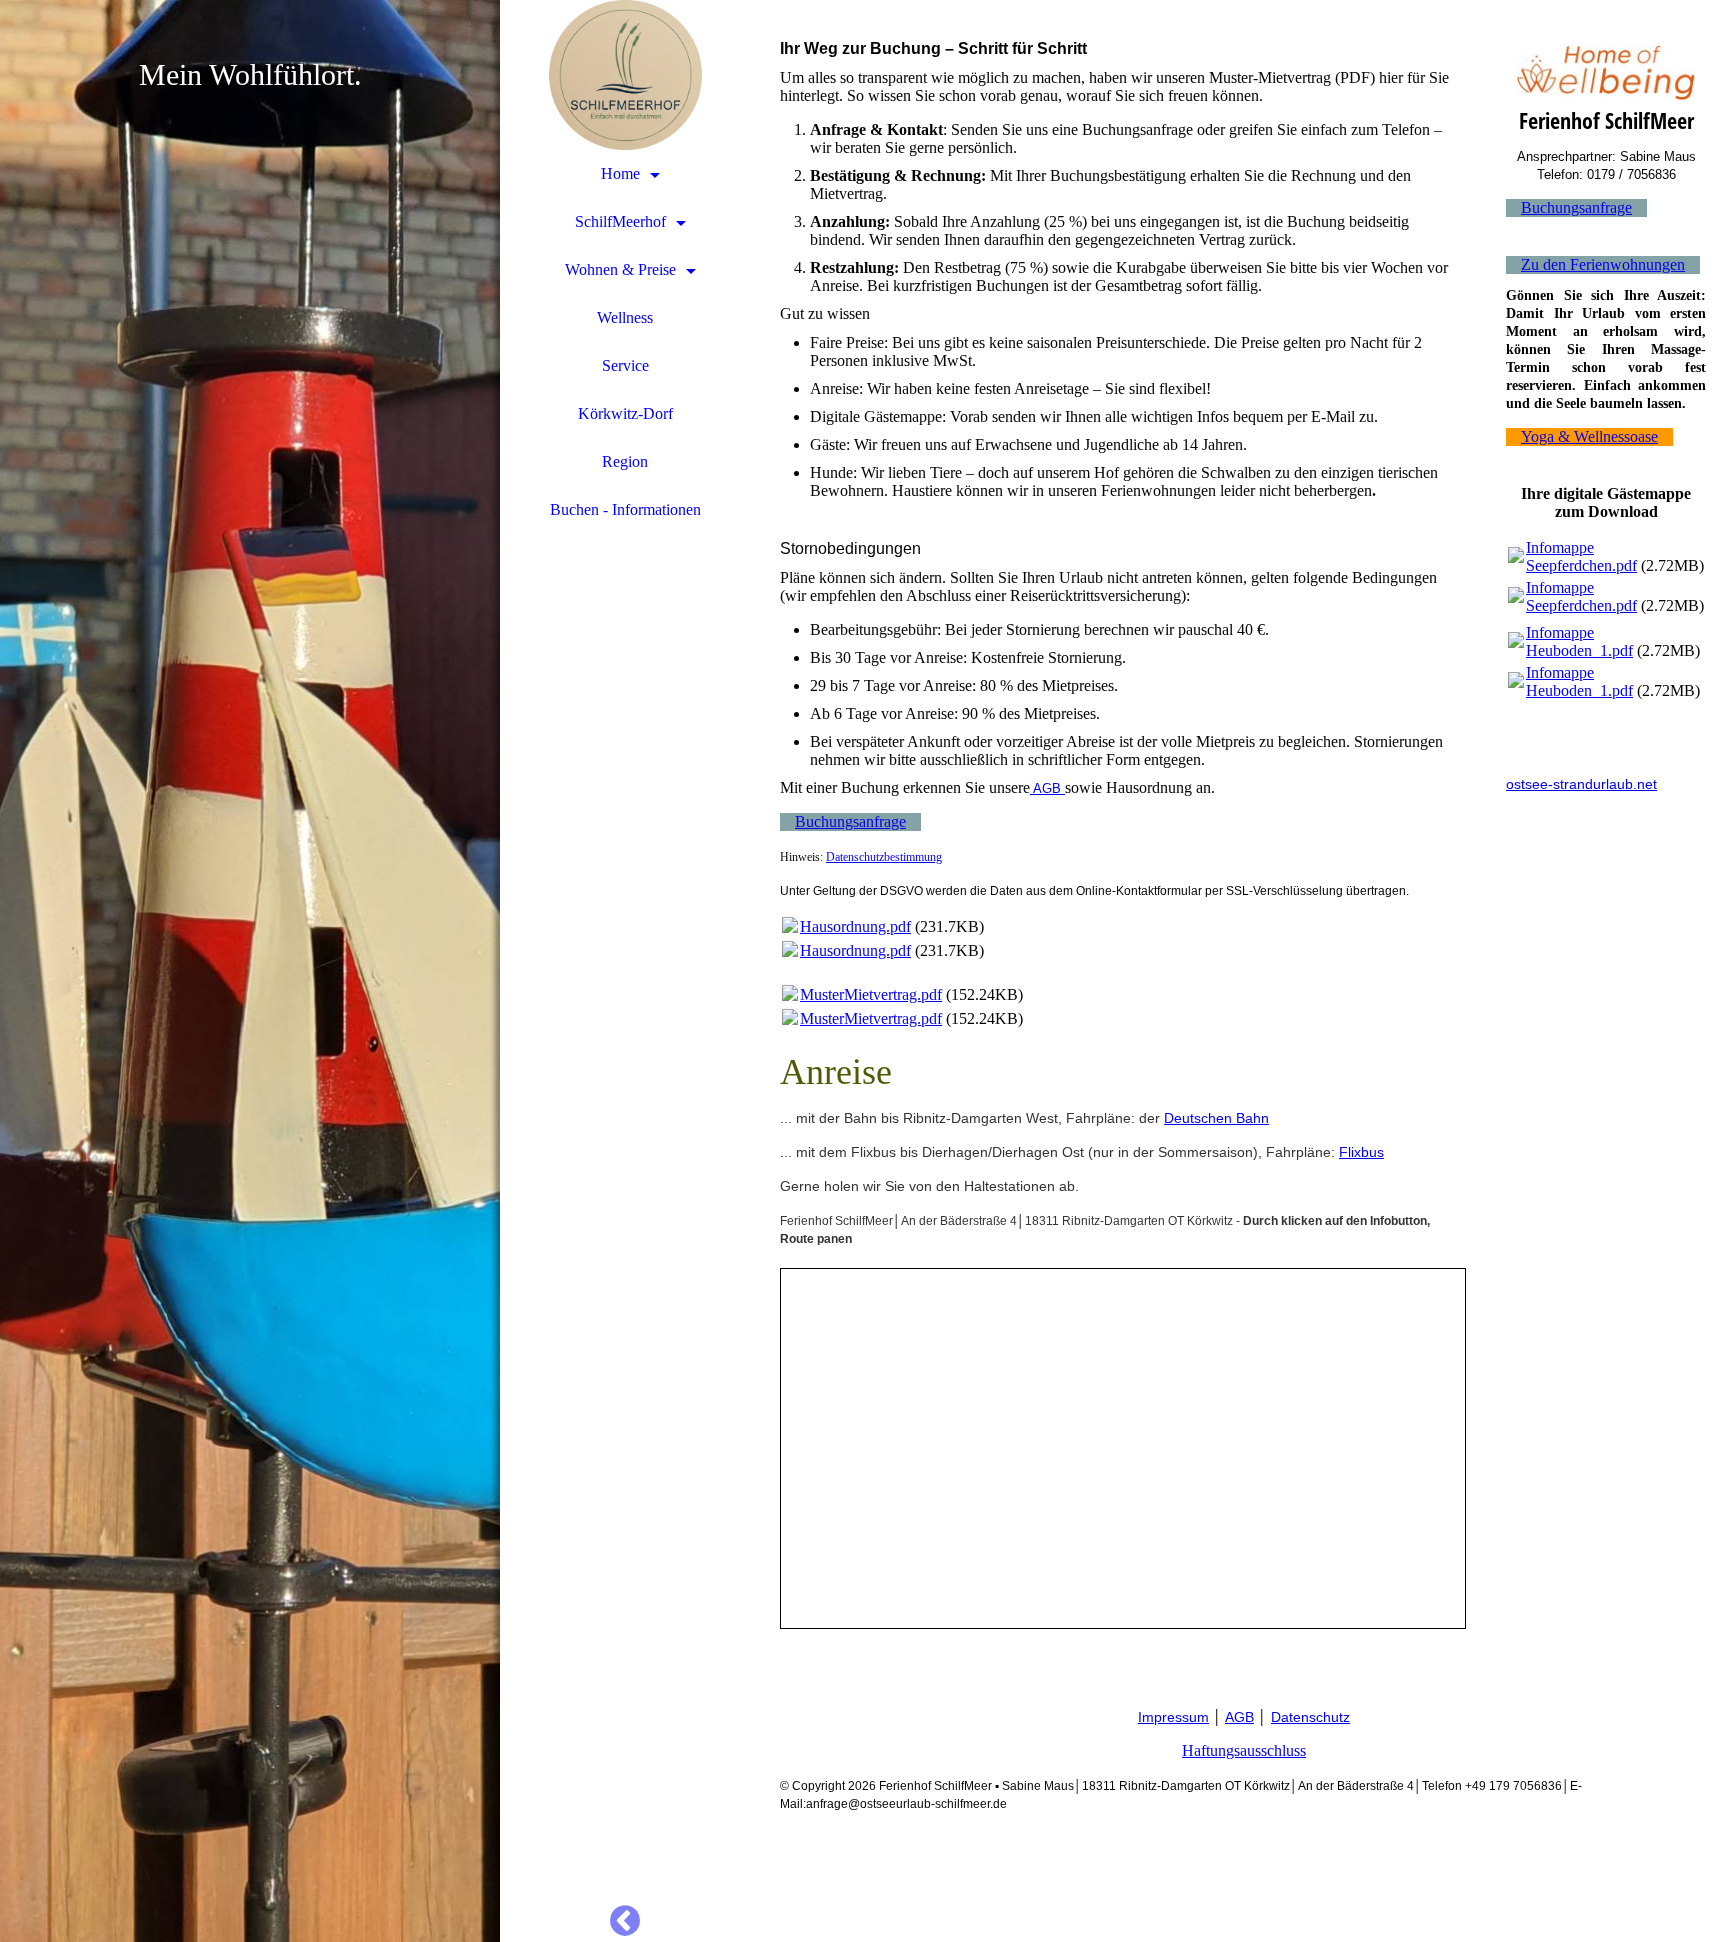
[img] (250, 971)
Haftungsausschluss (1244, 1750)
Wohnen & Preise (620, 269)
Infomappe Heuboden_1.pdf (1579, 641)
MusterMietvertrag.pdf (871, 994)
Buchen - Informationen (625, 509)
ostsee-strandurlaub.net (1581, 784)
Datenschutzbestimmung (884, 857)
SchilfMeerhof (620, 221)
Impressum (1173, 1717)
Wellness (625, 317)
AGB (1049, 788)
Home (620, 173)
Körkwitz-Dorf (625, 413)
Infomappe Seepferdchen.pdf (1581, 556)
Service (625, 365)
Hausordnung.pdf (855, 926)
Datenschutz (1310, 1717)
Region (625, 461)
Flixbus (1361, 1152)
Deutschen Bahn (1216, 1118)
